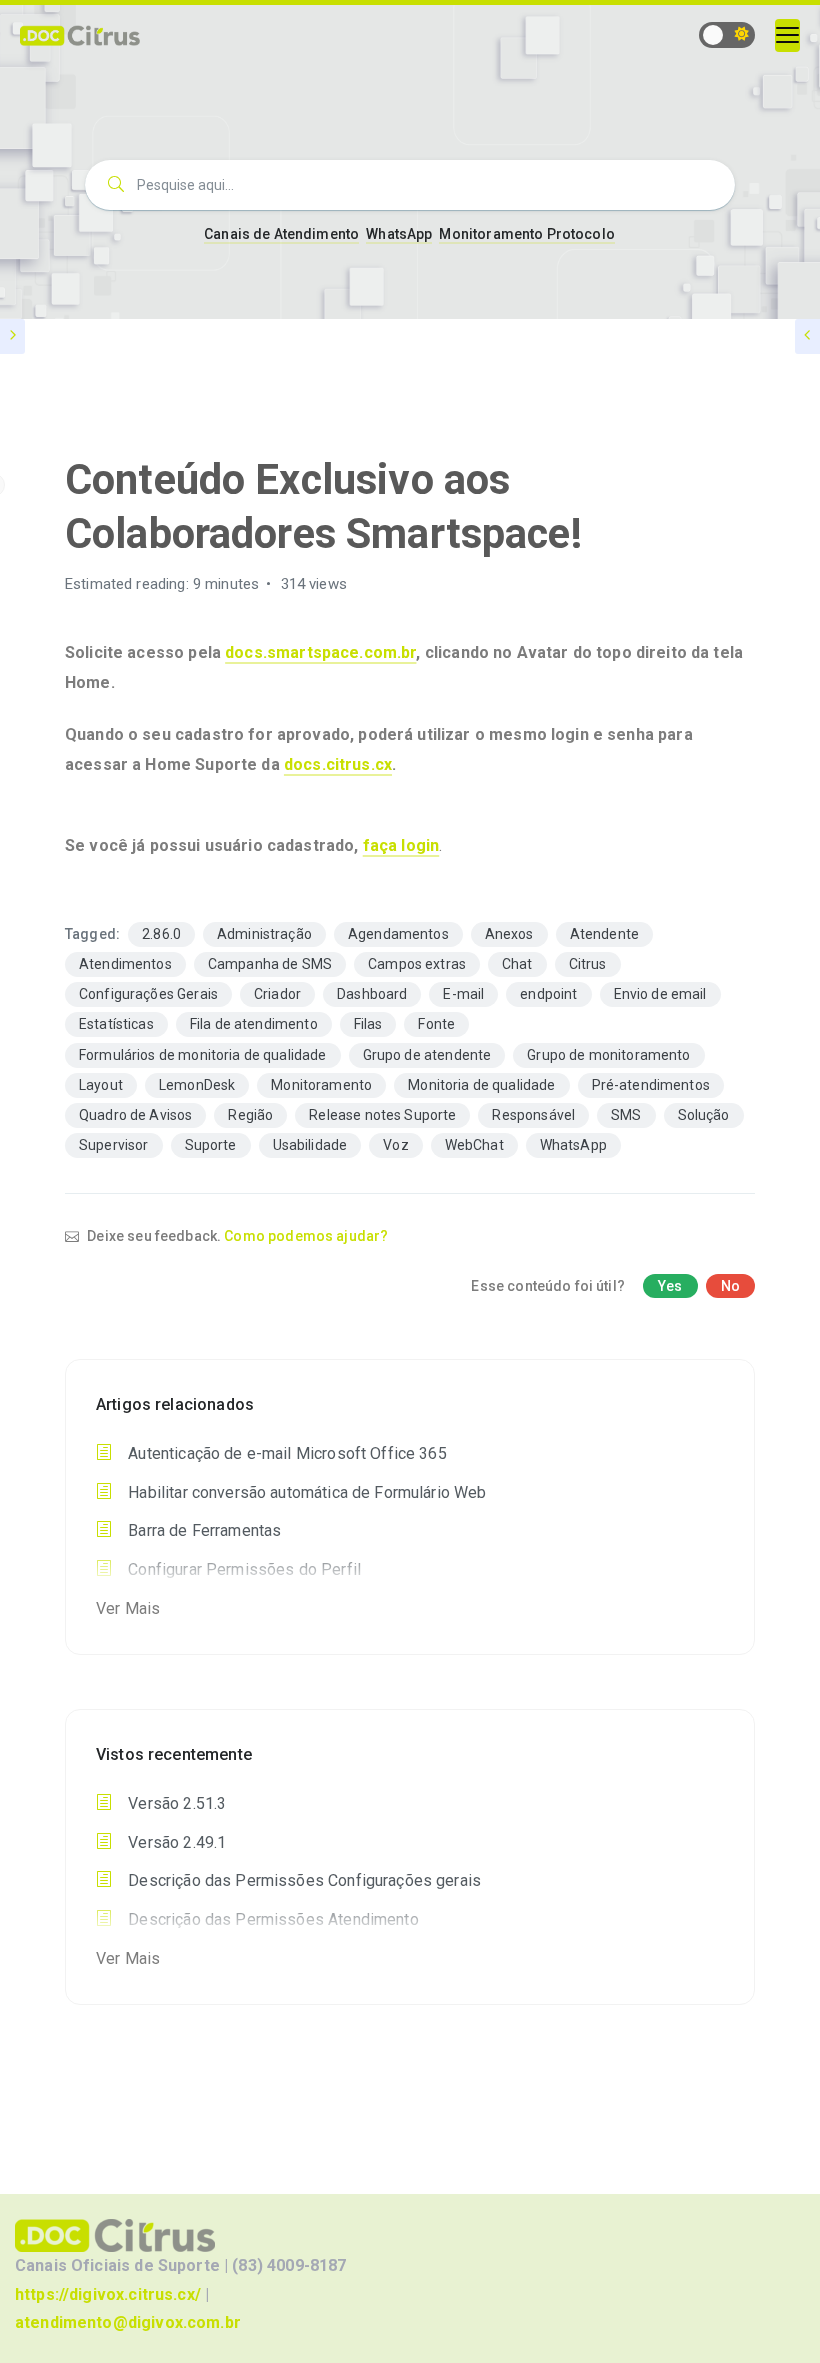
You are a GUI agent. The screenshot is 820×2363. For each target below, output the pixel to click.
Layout (101, 1085)
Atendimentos (125, 964)
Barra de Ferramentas (202, 1530)
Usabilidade (310, 1145)
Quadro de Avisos (135, 1115)
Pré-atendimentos (651, 1085)
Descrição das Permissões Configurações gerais (302, 1880)
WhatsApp (399, 234)
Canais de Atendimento (281, 234)
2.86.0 (161, 934)
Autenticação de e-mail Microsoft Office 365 (285, 1453)
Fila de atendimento (254, 1024)
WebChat (474, 1145)
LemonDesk (197, 1085)
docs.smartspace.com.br (320, 652)
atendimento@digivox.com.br (128, 2322)
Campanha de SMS (270, 964)
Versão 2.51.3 (175, 1803)
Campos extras (417, 964)
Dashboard (372, 994)
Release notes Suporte (382, 1115)
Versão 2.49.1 (175, 1842)
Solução (704, 1115)
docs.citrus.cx (338, 764)
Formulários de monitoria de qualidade (203, 1055)
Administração (264, 934)
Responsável (533, 1115)
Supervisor (114, 1145)
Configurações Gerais (148, 994)
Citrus (588, 964)
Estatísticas (116, 1024)
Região (250, 1115)
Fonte (436, 1024)
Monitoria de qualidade (481, 1085)
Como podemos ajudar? (306, 1236)
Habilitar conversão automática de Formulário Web (305, 1492)
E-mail (463, 994)
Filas (368, 1024)
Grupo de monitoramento (608, 1055)
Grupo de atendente (427, 1055)
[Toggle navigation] (787, 35)
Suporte (211, 1145)
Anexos (509, 934)
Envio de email (660, 994)
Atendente (604, 934)
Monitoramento (321, 1085)
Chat (517, 964)
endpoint (548, 994)
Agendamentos (398, 934)
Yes (670, 1286)
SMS (626, 1115)
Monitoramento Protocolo (526, 234)
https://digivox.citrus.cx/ (108, 2294)
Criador (277, 994)
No (730, 1286)
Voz (395, 1145)
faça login (401, 845)
